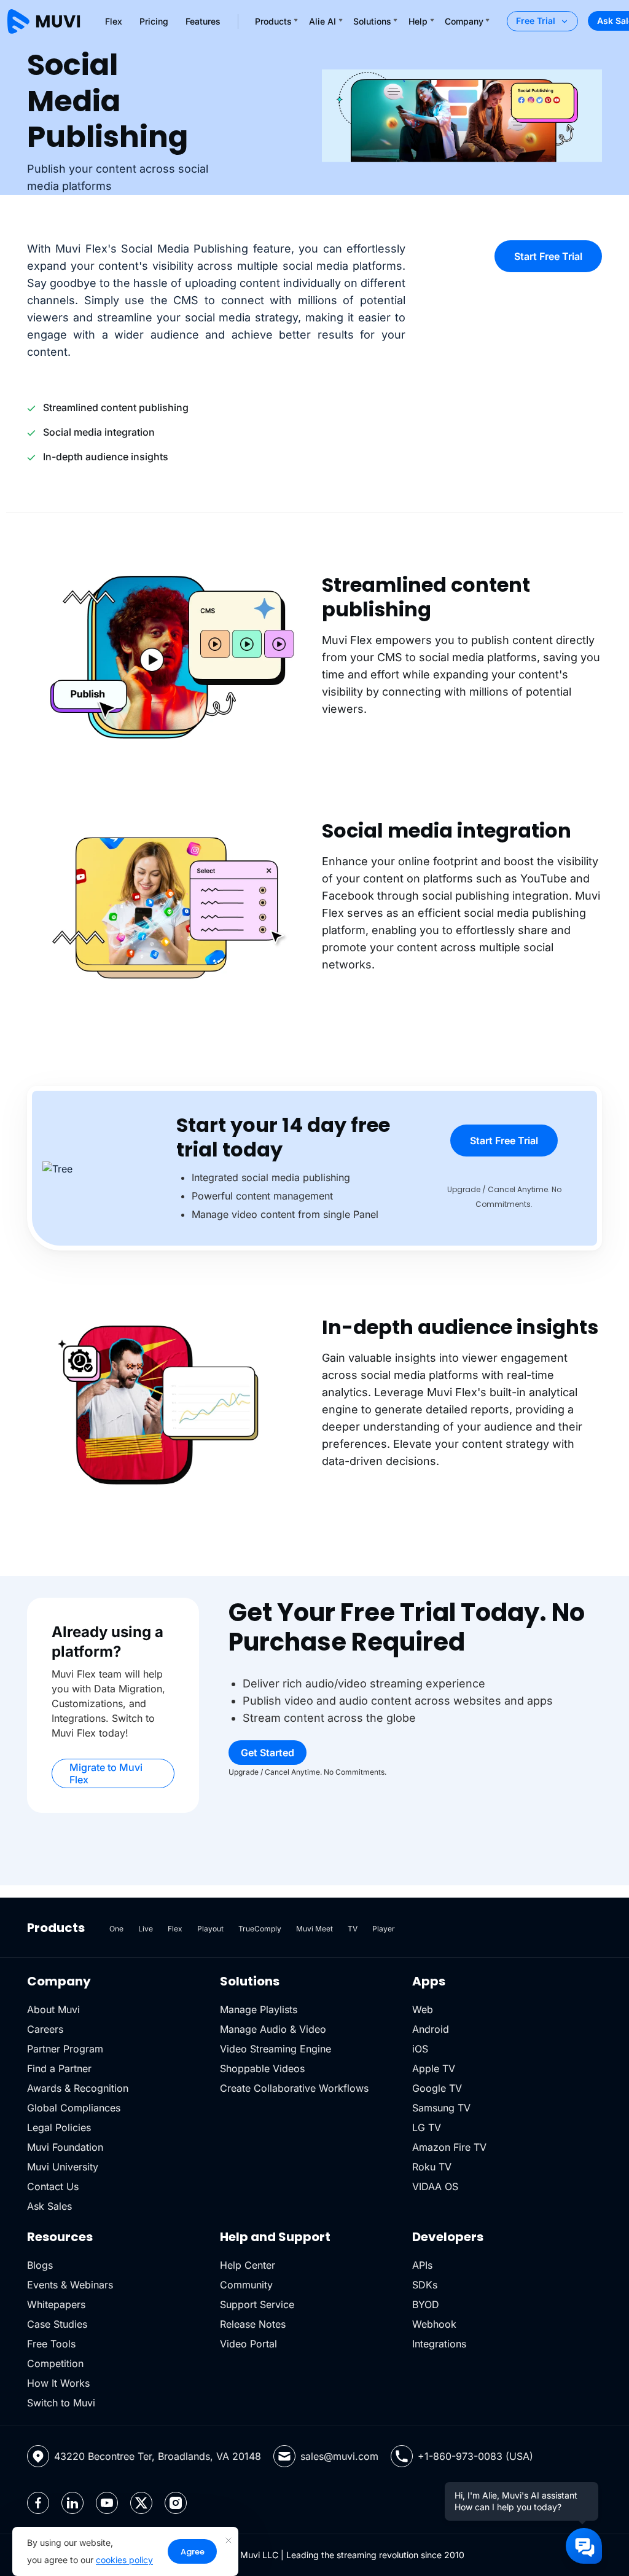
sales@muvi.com (339, 2456)
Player (384, 1929)
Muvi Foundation (65, 2147)
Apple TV (434, 2068)
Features (203, 21)
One (116, 1929)
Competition (55, 2363)
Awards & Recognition (78, 2088)
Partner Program (65, 2049)
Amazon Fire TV (449, 2147)
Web (423, 2009)
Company (464, 21)
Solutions (372, 21)
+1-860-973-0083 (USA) (475, 2456)
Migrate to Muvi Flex (106, 1773)
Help (418, 21)
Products (273, 21)
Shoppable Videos (262, 2068)
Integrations (439, 2344)
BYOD (426, 2304)
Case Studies (57, 2324)
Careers (45, 2029)
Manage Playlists (259, 2009)
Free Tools (51, 2344)
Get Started (268, 1753)
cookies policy (124, 2560)
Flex (114, 21)
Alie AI (322, 21)
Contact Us (53, 2186)
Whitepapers (56, 2304)
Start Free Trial (548, 256)
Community (246, 2285)
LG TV (427, 2127)
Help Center (248, 2265)
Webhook (434, 2324)
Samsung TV (441, 2108)
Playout (210, 1929)
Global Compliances (74, 2108)
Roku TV (432, 2167)
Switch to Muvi (61, 2403)
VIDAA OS (435, 2186)
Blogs (40, 2265)
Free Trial (536, 21)
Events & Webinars (70, 2285)
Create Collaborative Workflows (294, 2088)
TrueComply (260, 1929)
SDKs (425, 2285)
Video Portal (248, 2344)
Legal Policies (59, 2127)
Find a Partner (59, 2068)
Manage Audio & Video (273, 2029)
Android (431, 2029)
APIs (422, 2265)
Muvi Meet (314, 1929)
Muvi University (63, 2167)
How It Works (58, 2383)
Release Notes (253, 2324)
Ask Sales (49, 2206)
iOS (420, 2049)
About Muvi (53, 2009)
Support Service (257, 2304)
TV (353, 1929)
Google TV (437, 2088)
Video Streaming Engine (275, 2049)
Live (146, 1929)
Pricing (154, 21)
